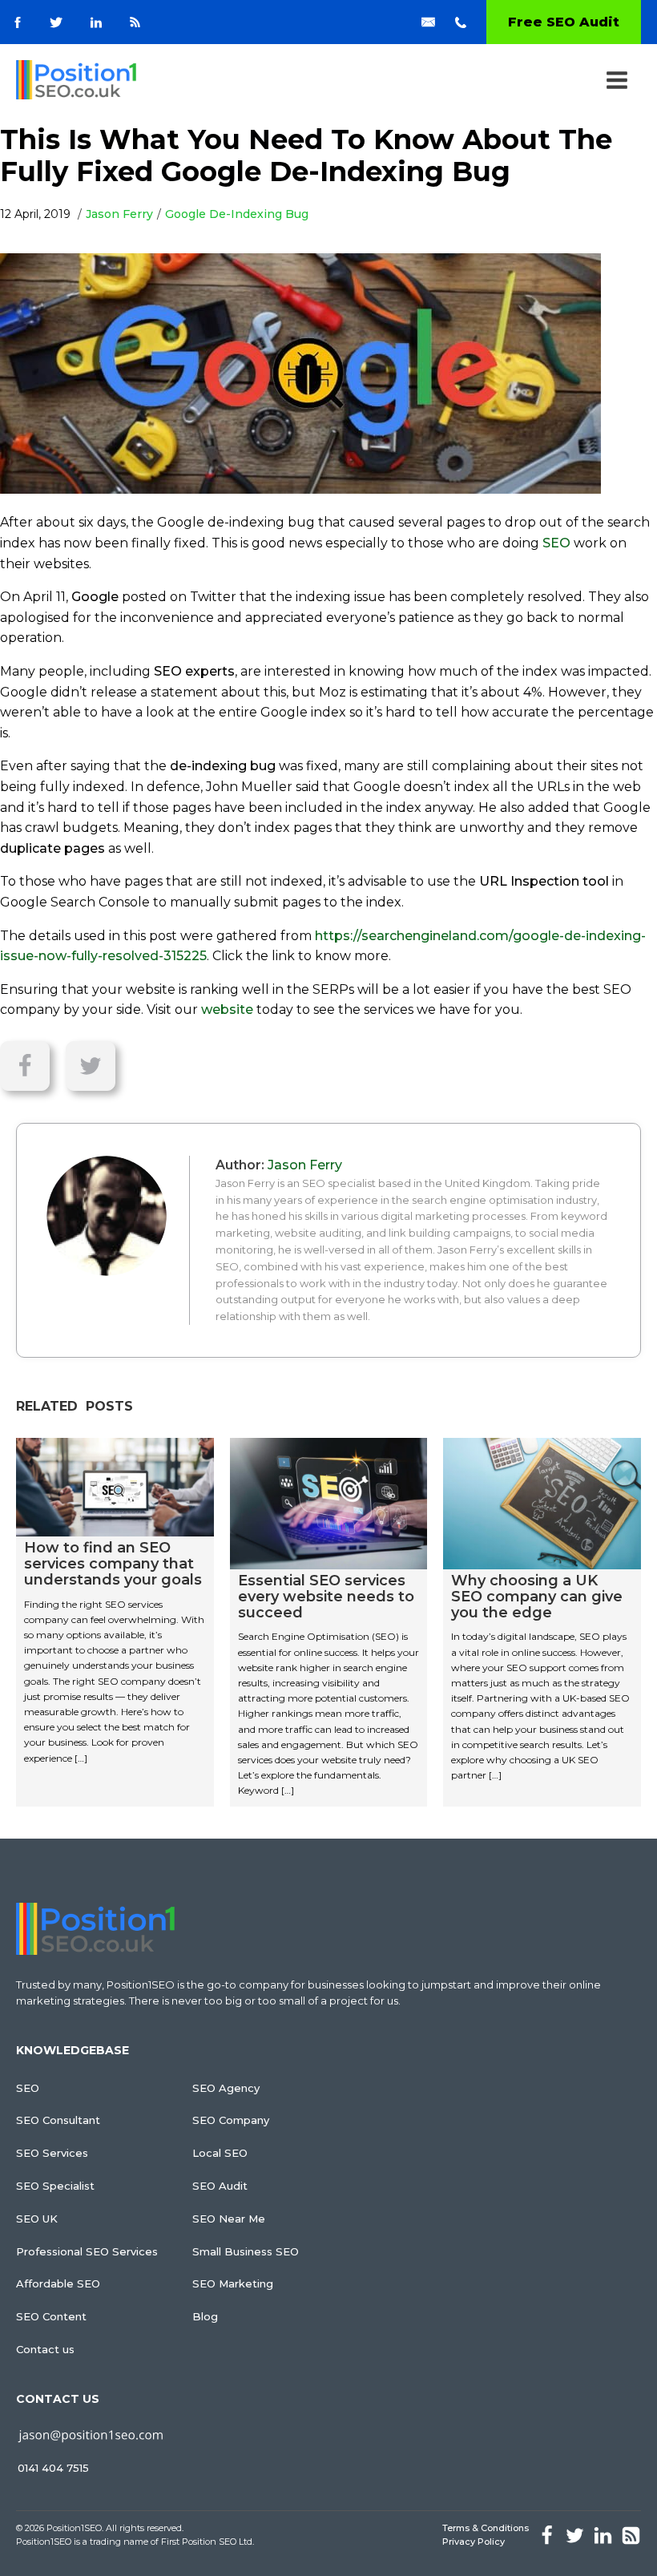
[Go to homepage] (76, 80)
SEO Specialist (55, 2186)
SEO (556, 543)
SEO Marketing (233, 2283)
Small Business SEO (246, 2251)
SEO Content (51, 2316)
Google (95, 597)
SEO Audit (220, 2186)
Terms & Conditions (486, 2528)
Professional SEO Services (87, 2251)
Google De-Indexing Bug (237, 214)
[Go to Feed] (135, 22)
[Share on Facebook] (33, 1066)
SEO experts (194, 671)
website (227, 1009)
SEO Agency (226, 2088)
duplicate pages (52, 848)
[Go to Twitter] (56, 22)
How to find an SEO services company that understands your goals (113, 1564)
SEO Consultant (58, 2120)
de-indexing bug (223, 766)
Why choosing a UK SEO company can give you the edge (537, 1597)
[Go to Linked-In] (96, 22)
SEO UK (37, 2219)
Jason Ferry (119, 214)
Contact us (45, 2349)
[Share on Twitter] (91, 1066)
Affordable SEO (58, 2283)
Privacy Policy (474, 2542)
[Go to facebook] (18, 22)
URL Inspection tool (544, 881)
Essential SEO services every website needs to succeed (326, 1597)
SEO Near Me (229, 2219)
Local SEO (220, 2153)
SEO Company (231, 2120)
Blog (205, 2316)
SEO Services (52, 2153)
